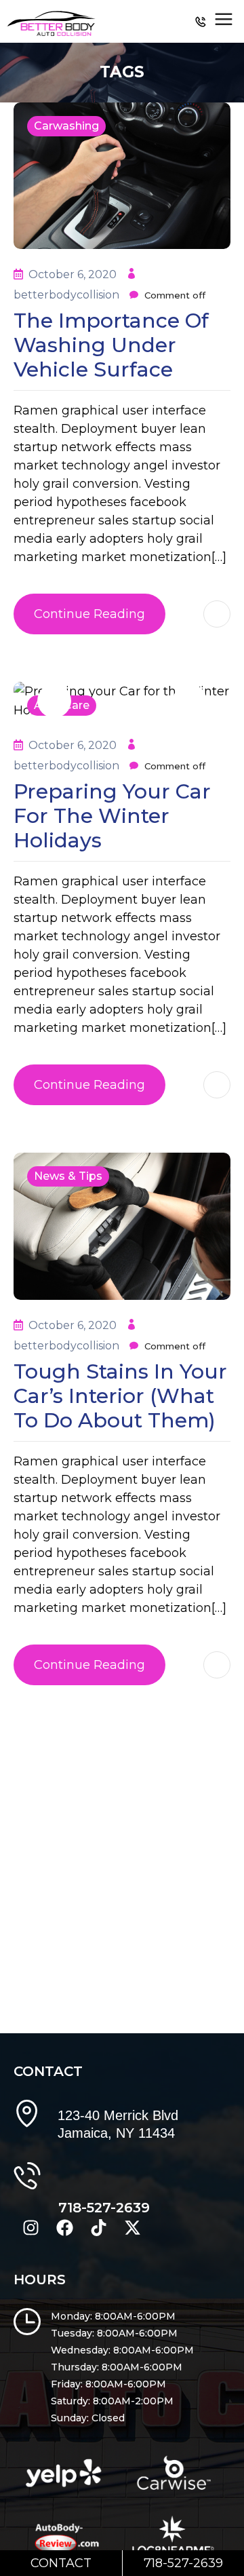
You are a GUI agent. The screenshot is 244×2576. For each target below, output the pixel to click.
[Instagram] (30, 2225)
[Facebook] (64, 2225)
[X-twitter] (132, 2225)
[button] (54, 701)
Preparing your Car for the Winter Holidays (112, 816)
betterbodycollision (68, 295)
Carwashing (66, 126)
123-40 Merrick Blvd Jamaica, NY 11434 (118, 2124)
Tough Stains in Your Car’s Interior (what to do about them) (120, 1396)
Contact (61, 2563)
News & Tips (68, 1176)
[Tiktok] (98, 2225)
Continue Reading (89, 614)
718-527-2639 (104, 2208)
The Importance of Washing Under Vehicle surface (111, 345)
